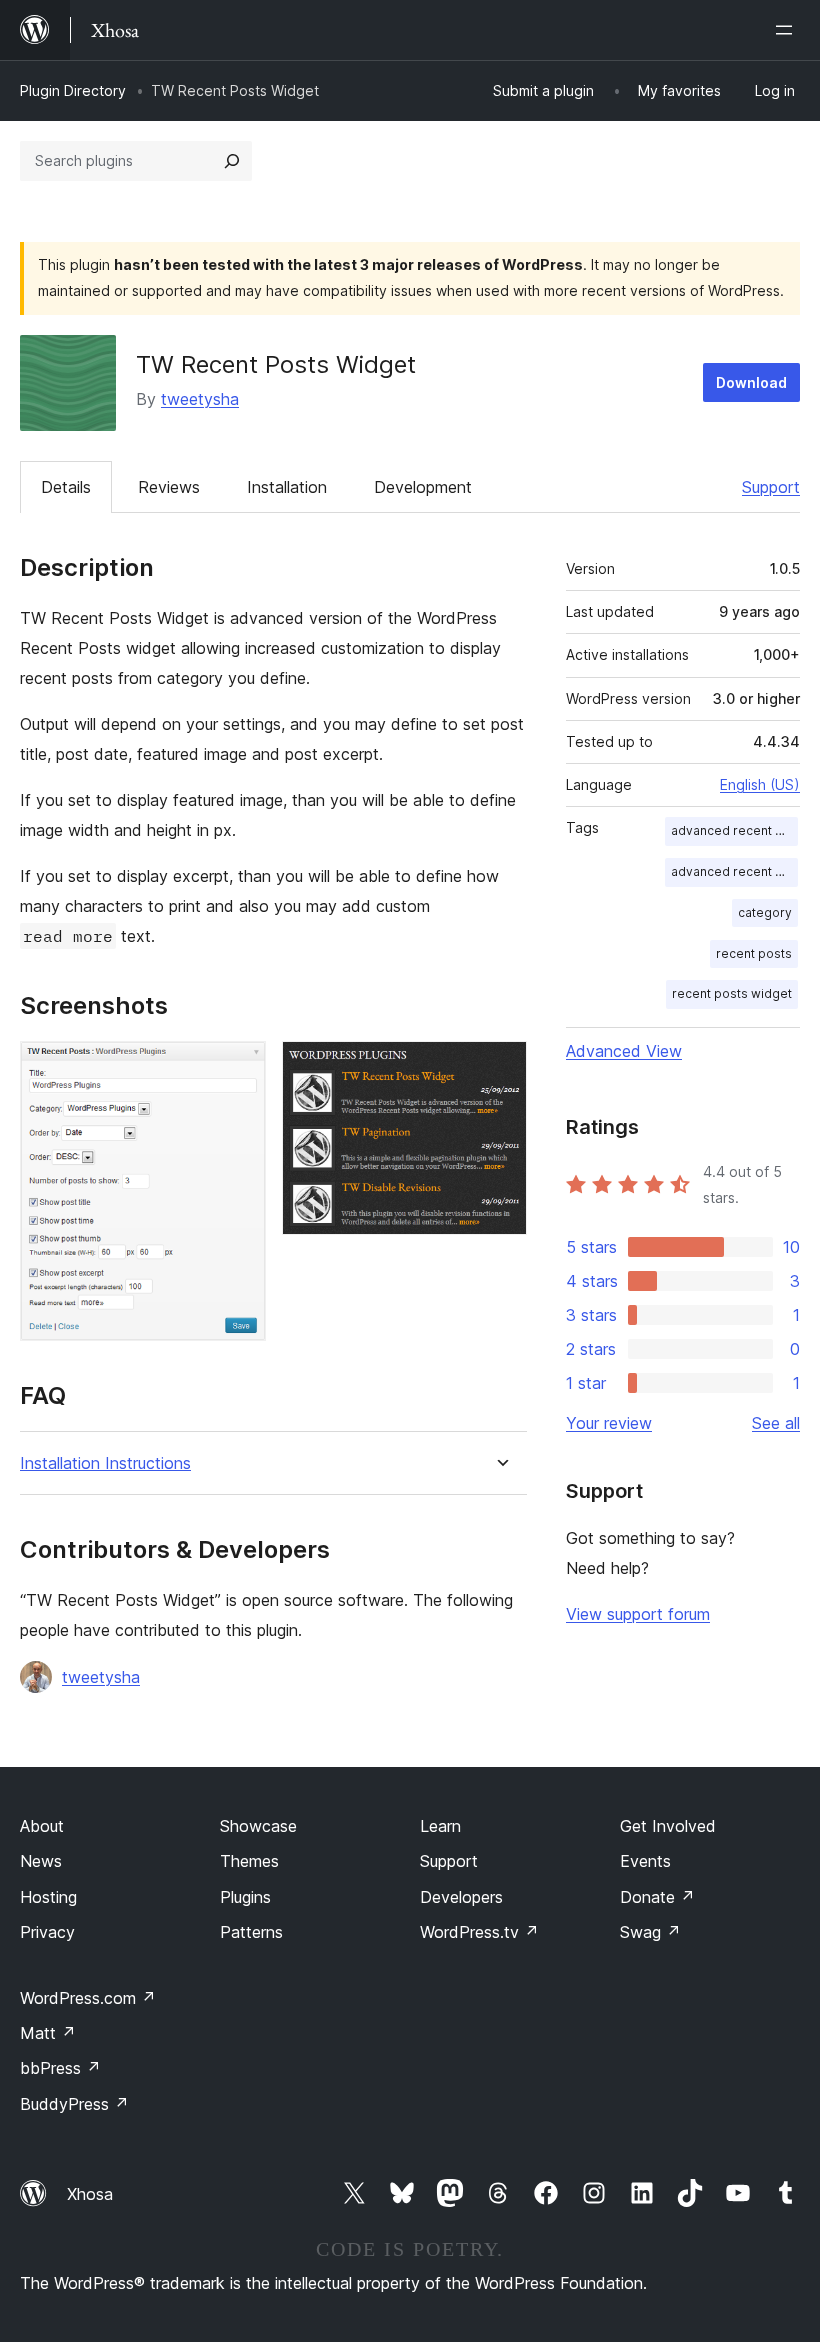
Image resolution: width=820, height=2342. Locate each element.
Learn (440, 1826)
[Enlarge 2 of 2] (500, 1068)
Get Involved (668, 1826)
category (765, 912)
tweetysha (200, 399)
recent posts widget (732, 993)
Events (645, 1861)
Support (771, 487)
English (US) (760, 784)
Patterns (251, 1932)
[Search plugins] (232, 161)
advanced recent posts (734, 830)
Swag (650, 1932)
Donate (657, 1897)
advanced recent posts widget (734, 871)
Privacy (47, 1932)
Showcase (258, 1826)
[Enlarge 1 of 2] (239, 1068)
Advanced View (624, 1051)
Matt (48, 2033)
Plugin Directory (73, 90)
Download (751, 382)
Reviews (169, 487)
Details (66, 487)
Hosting (48, 1897)
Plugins (245, 1897)
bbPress (60, 2068)
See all (776, 1423)
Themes (249, 1861)
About (42, 1826)
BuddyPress (74, 2104)
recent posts (754, 953)
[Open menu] (788, 30)
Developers (461, 1897)
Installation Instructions (105, 1463)
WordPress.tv (479, 1932)
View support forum (638, 1614)
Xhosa (90, 2194)
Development (423, 487)
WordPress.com (88, 1998)
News (41, 1861)
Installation (287, 487)
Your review (609, 1423)
